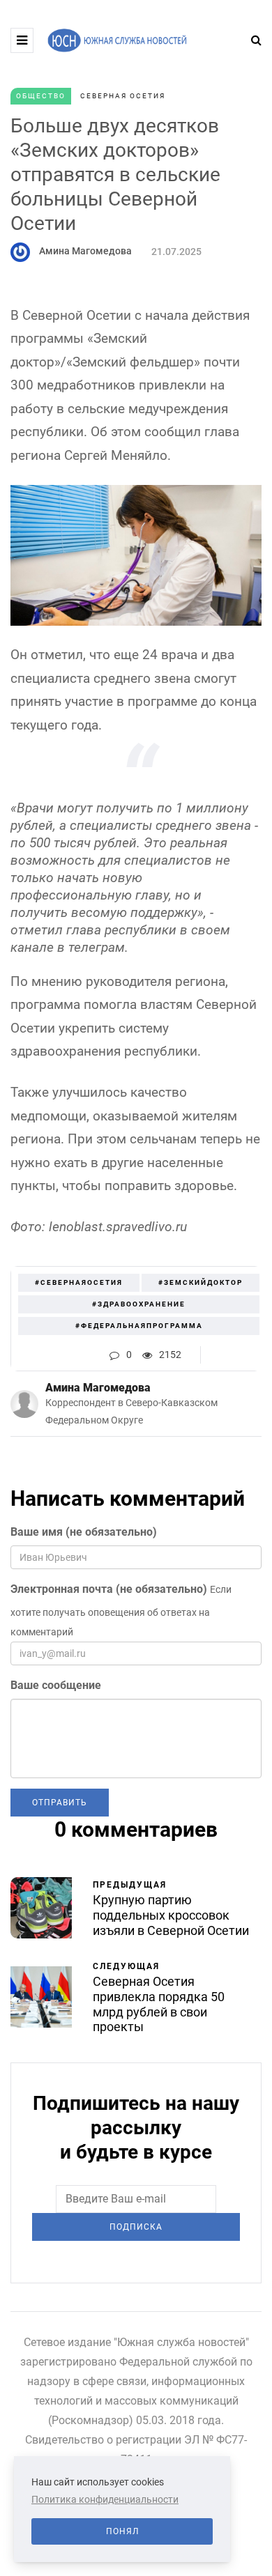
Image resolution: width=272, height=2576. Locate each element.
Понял (122, 2531)
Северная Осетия (123, 96)
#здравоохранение (139, 1304)
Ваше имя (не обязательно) (84, 1532)
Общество (41, 96)
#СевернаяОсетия (79, 1282)
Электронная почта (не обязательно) (109, 1589)
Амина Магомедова (85, 251)
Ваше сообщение (56, 1685)
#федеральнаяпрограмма (139, 1326)
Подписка (136, 2227)
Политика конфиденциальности (105, 2499)
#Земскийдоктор (201, 1282)
